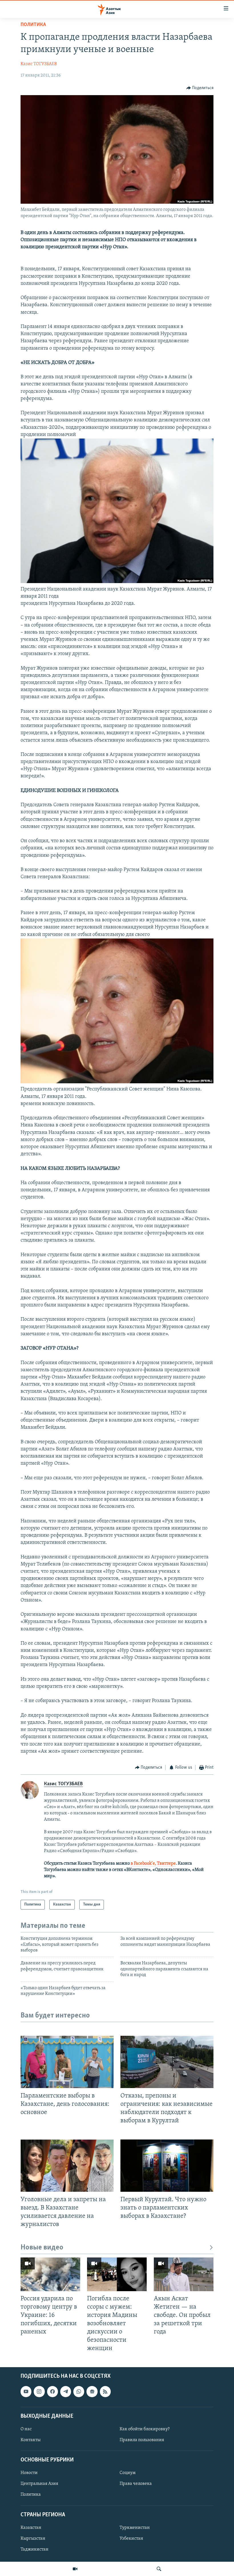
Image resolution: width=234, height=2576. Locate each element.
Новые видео (42, 2248)
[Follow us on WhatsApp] (79, 2391)
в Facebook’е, (143, 1864)
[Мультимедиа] (75, 2569)
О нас (26, 2429)
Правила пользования (142, 2440)
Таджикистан (35, 2549)
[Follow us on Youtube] (26, 2391)
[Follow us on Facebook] (53, 2391)
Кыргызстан (33, 2538)
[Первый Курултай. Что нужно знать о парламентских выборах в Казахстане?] (167, 2166)
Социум (128, 2473)
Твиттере (166, 1864)
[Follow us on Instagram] (39, 2391)
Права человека (136, 2484)
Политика (33, 25)
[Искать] (159, 2569)
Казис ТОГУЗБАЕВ (39, 64)
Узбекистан (131, 2538)
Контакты (31, 2440)
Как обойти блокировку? (145, 2429)
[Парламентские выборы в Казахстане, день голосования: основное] (67, 2062)
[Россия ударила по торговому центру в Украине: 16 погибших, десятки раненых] (50, 2274)
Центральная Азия (39, 2484)
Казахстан (31, 2527)
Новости (29, 2473)
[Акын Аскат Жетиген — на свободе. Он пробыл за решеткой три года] (184, 2274)
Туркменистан (135, 2527)
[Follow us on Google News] (92, 2391)
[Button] (200, 88)
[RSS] (105, 2391)
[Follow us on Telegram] (66, 2391)
